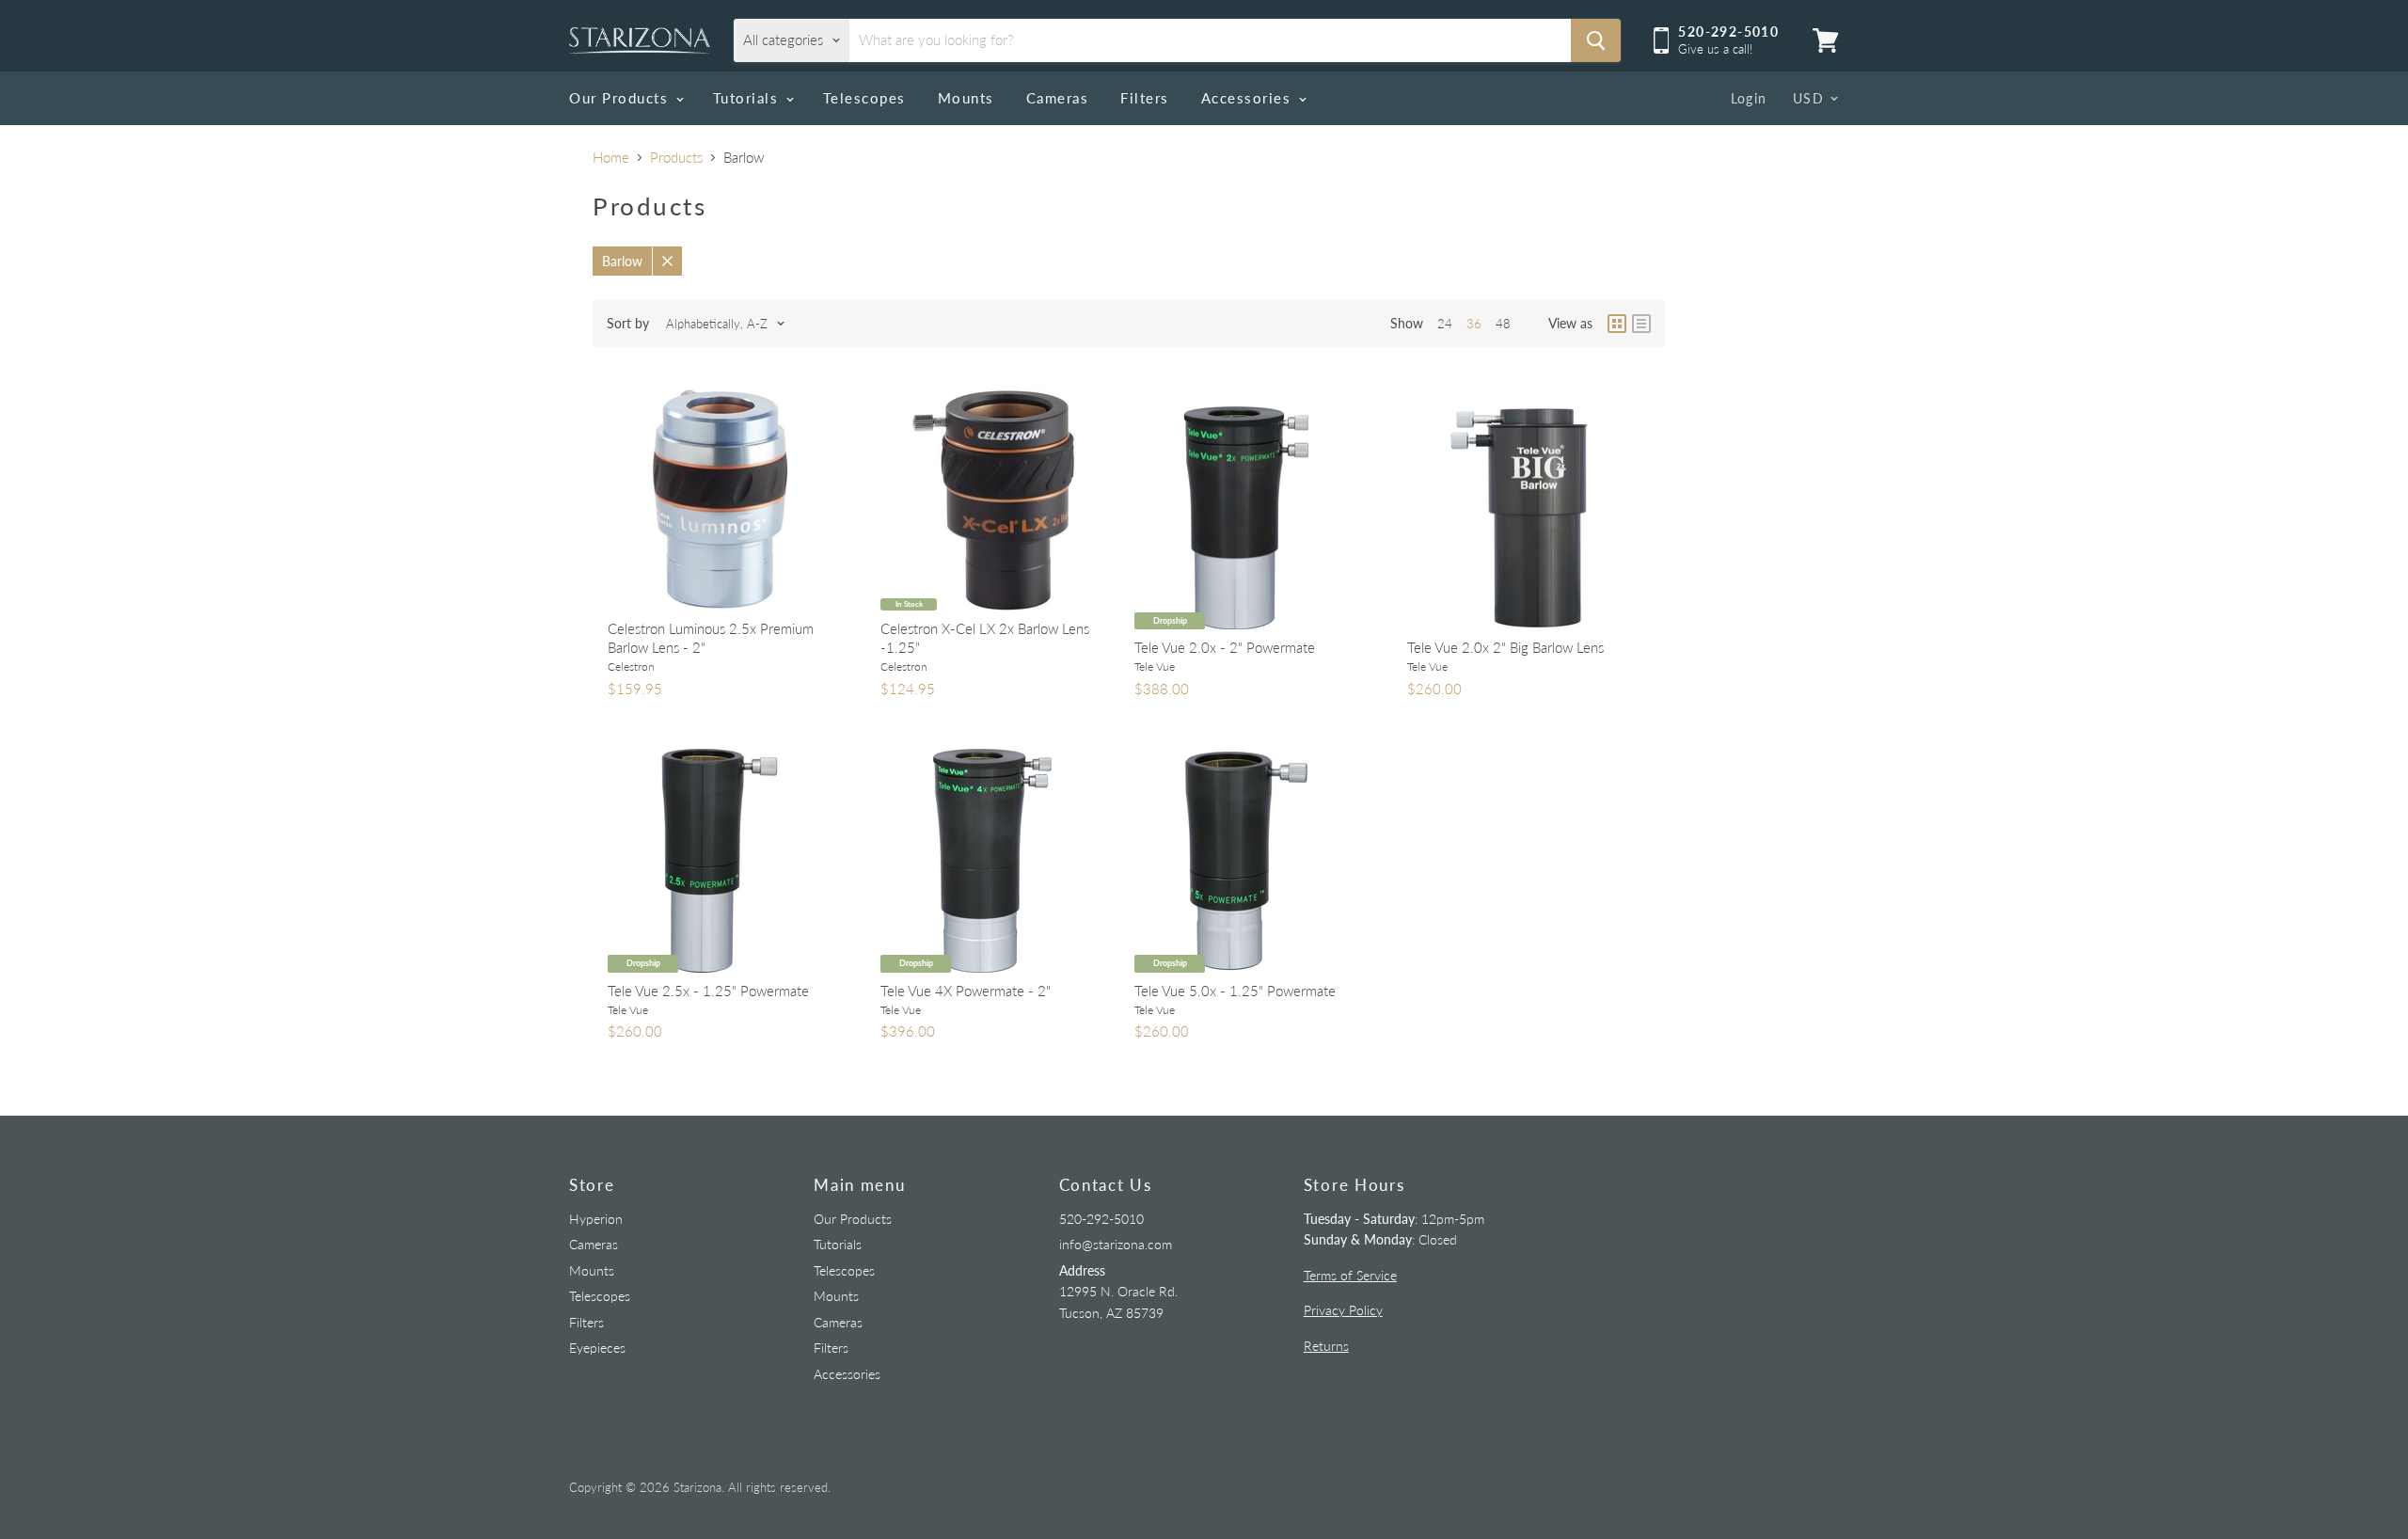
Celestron (631, 666)
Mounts (966, 98)
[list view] (1641, 324)
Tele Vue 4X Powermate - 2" (966, 991)
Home (611, 158)
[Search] (1596, 40)
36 (1474, 324)
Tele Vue (1155, 666)
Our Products (621, 98)
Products (676, 158)
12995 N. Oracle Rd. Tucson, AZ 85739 (1118, 1292)
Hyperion (596, 1219)
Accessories (1249, 98)
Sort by (628, 324)
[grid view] (1617, 324)
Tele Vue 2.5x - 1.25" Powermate (708, 991)
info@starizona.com (1116, 1244)
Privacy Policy (1343, 1310)
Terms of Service (1350, 1275)
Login (1749, 98)
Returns (1326, 1346)
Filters (1145, 98)
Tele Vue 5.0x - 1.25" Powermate (1235, 991)
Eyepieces (597, 1348)
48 (1503, 324)
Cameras (1058, 98)
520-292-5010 (1101, 1219)
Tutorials (748, 98)
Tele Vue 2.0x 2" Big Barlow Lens (1505, 647)
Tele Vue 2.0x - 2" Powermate (1225, 647)
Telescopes (864, 98)
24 (1445, 324)
